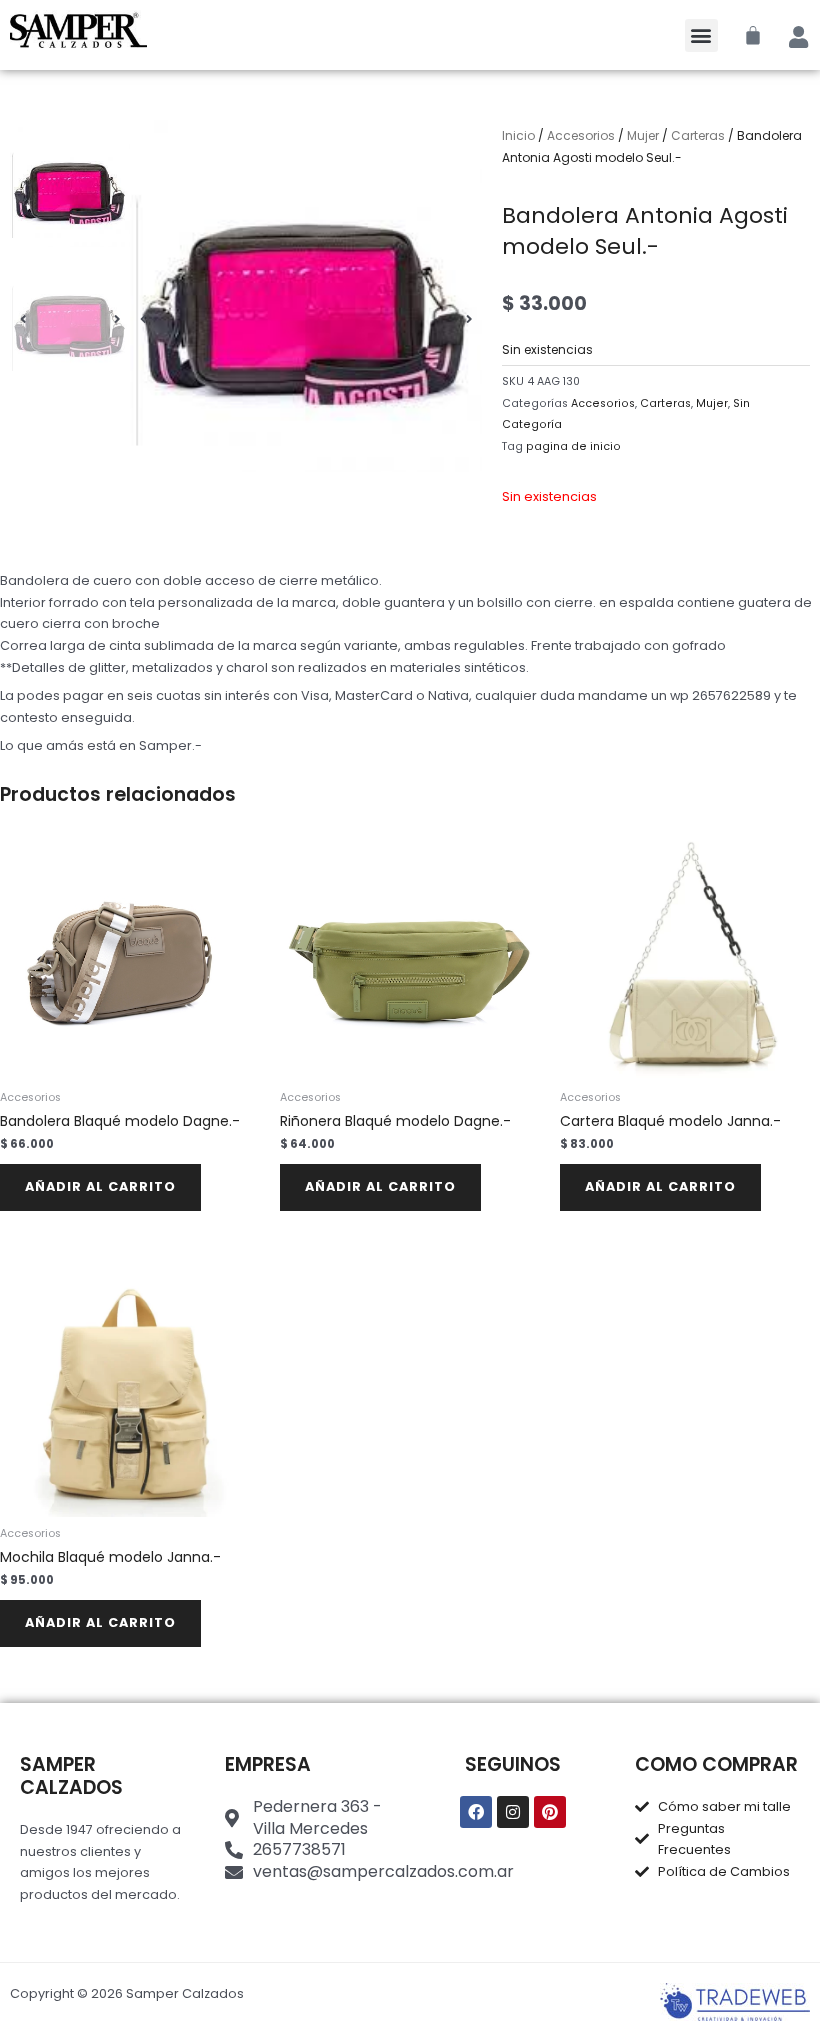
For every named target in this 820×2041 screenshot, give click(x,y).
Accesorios (581, 135)
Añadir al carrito (100, 1186)
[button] (701, 35)
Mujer (643, 135)
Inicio (518, 135)
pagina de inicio (573, 446)
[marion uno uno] (306, 296)
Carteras (698, 135)
